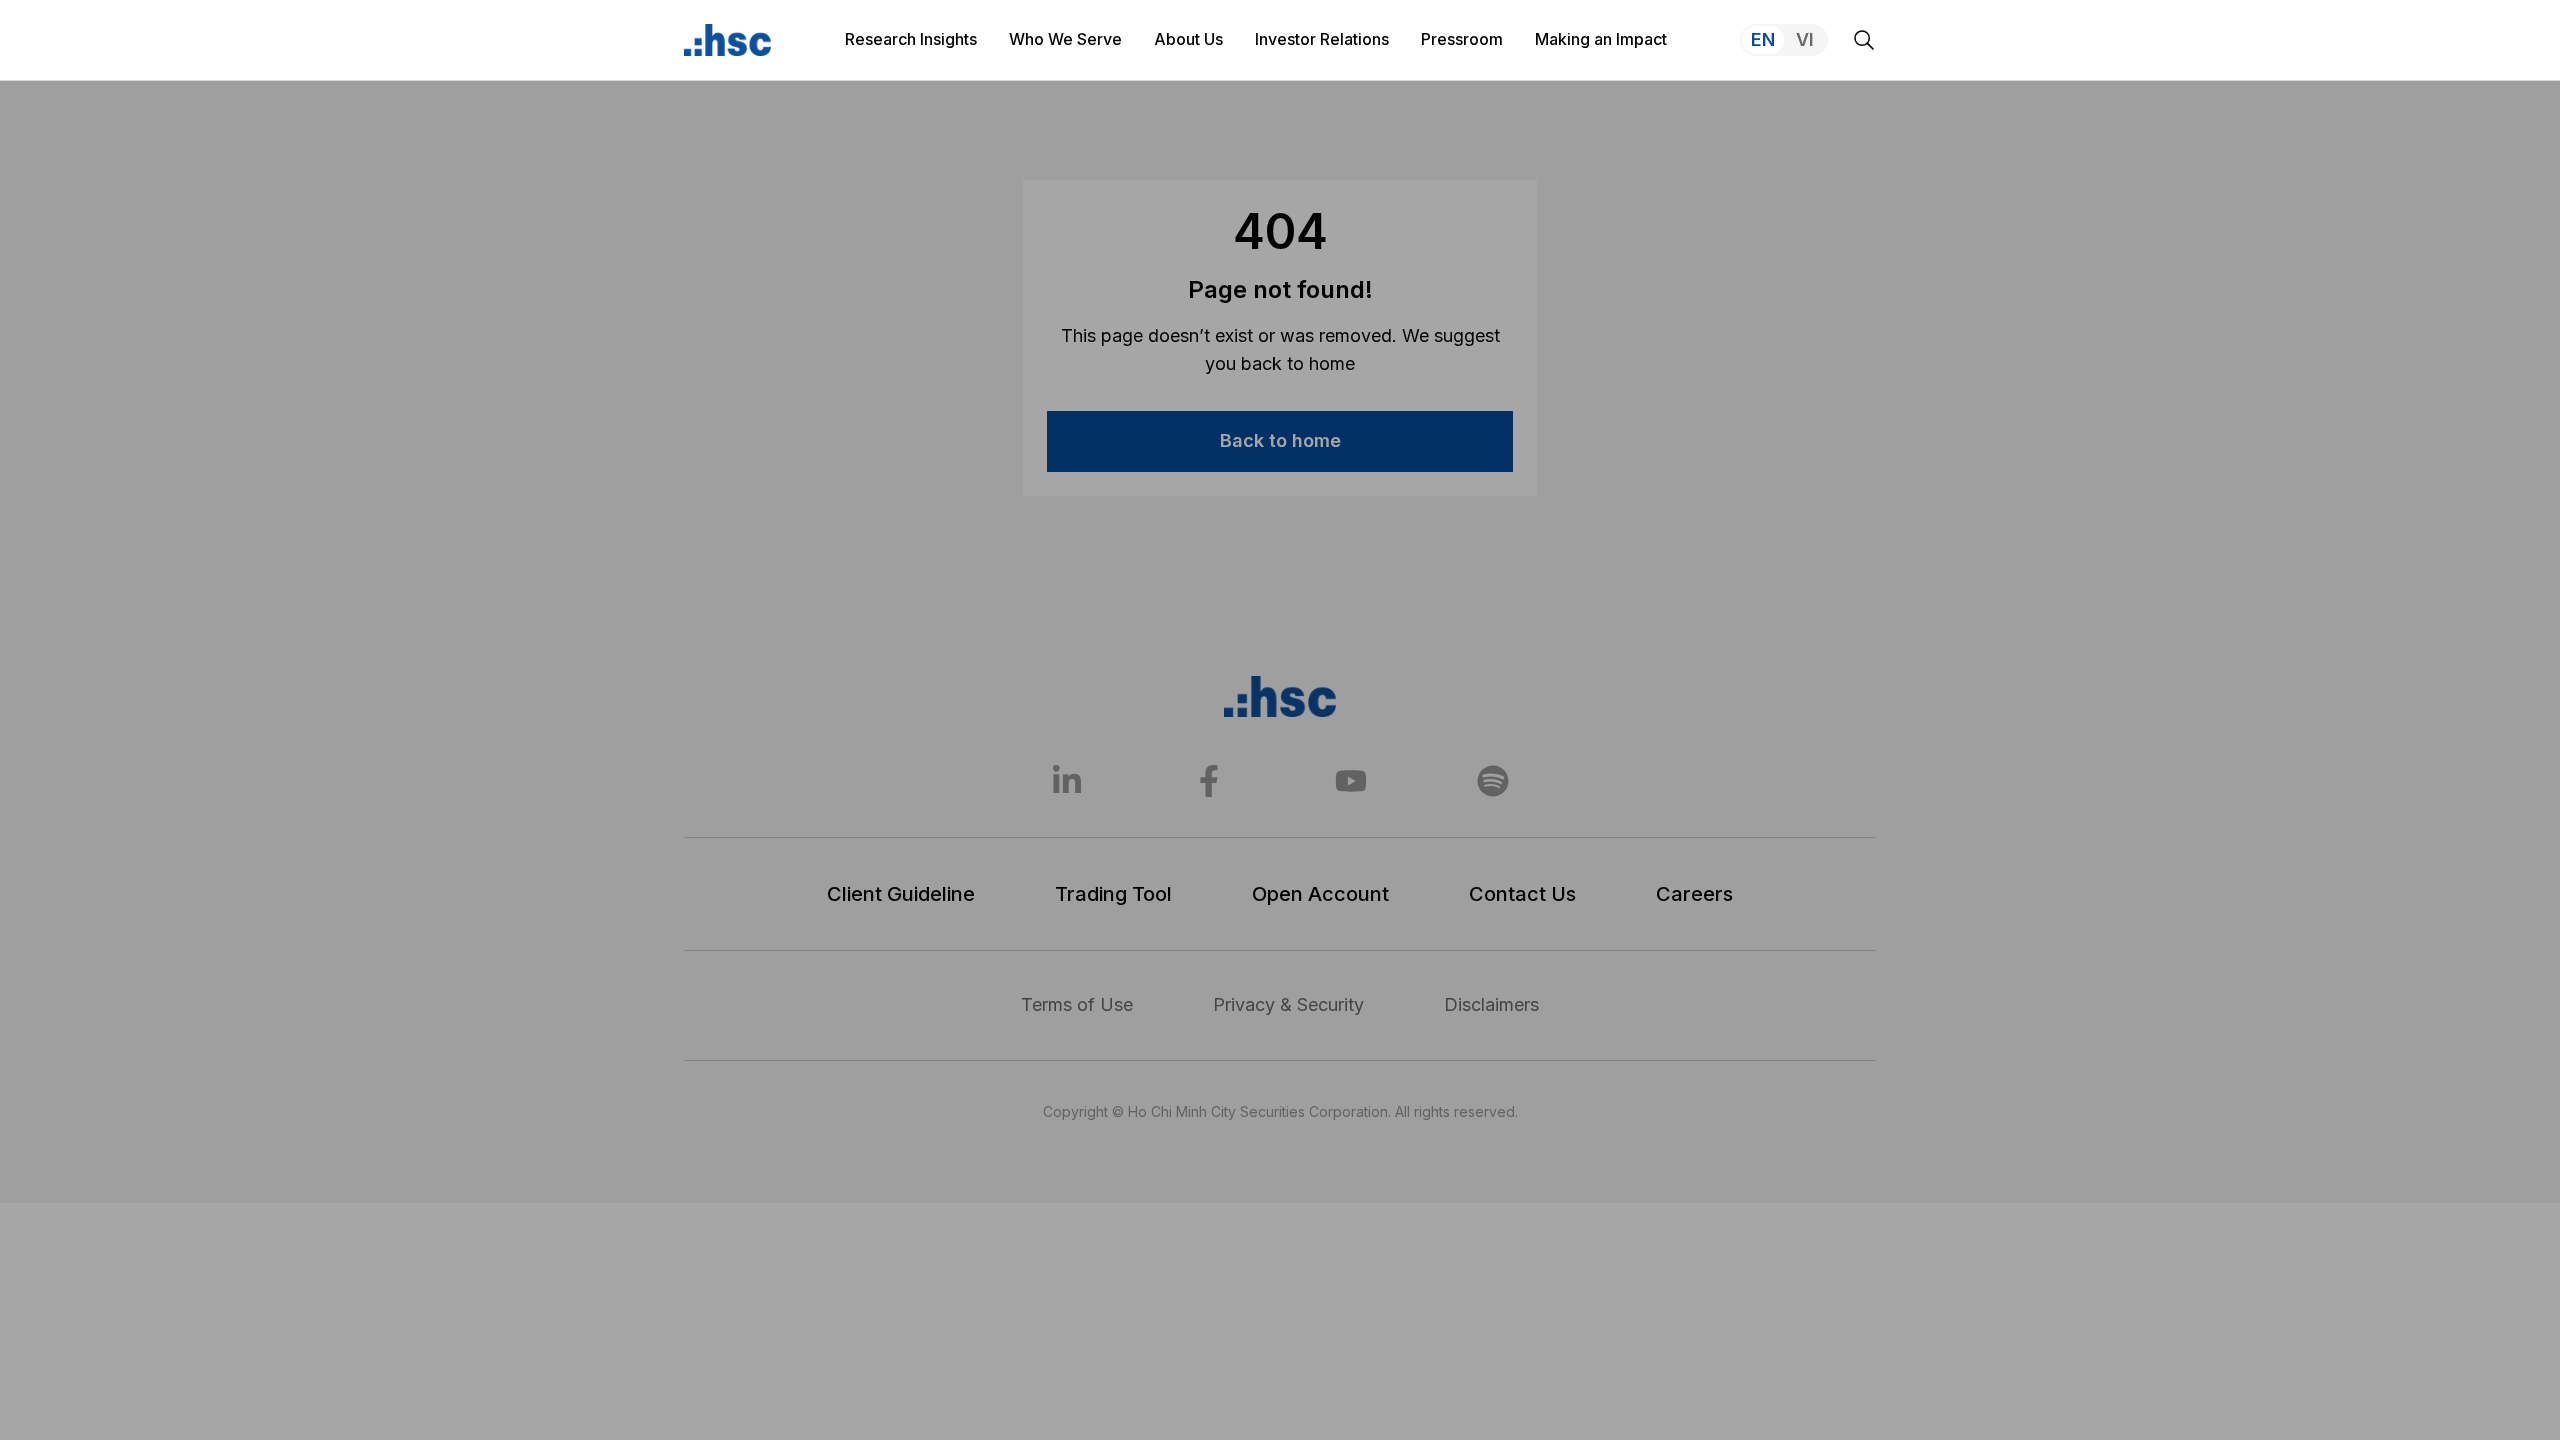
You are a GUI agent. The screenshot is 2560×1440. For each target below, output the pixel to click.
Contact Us (1522, 894)
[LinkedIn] (1067, 781)
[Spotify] (1493, 781)
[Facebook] (1209, 781)
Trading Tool (1113, 894)
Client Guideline (901, 894)
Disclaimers (1491, 1004)
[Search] (1864, 40)
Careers (1694, 894)
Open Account (1320, 894)
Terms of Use (1077, 1004)
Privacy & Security (1288, 1004)
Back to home (1280, 440)
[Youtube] (1351, 781)
